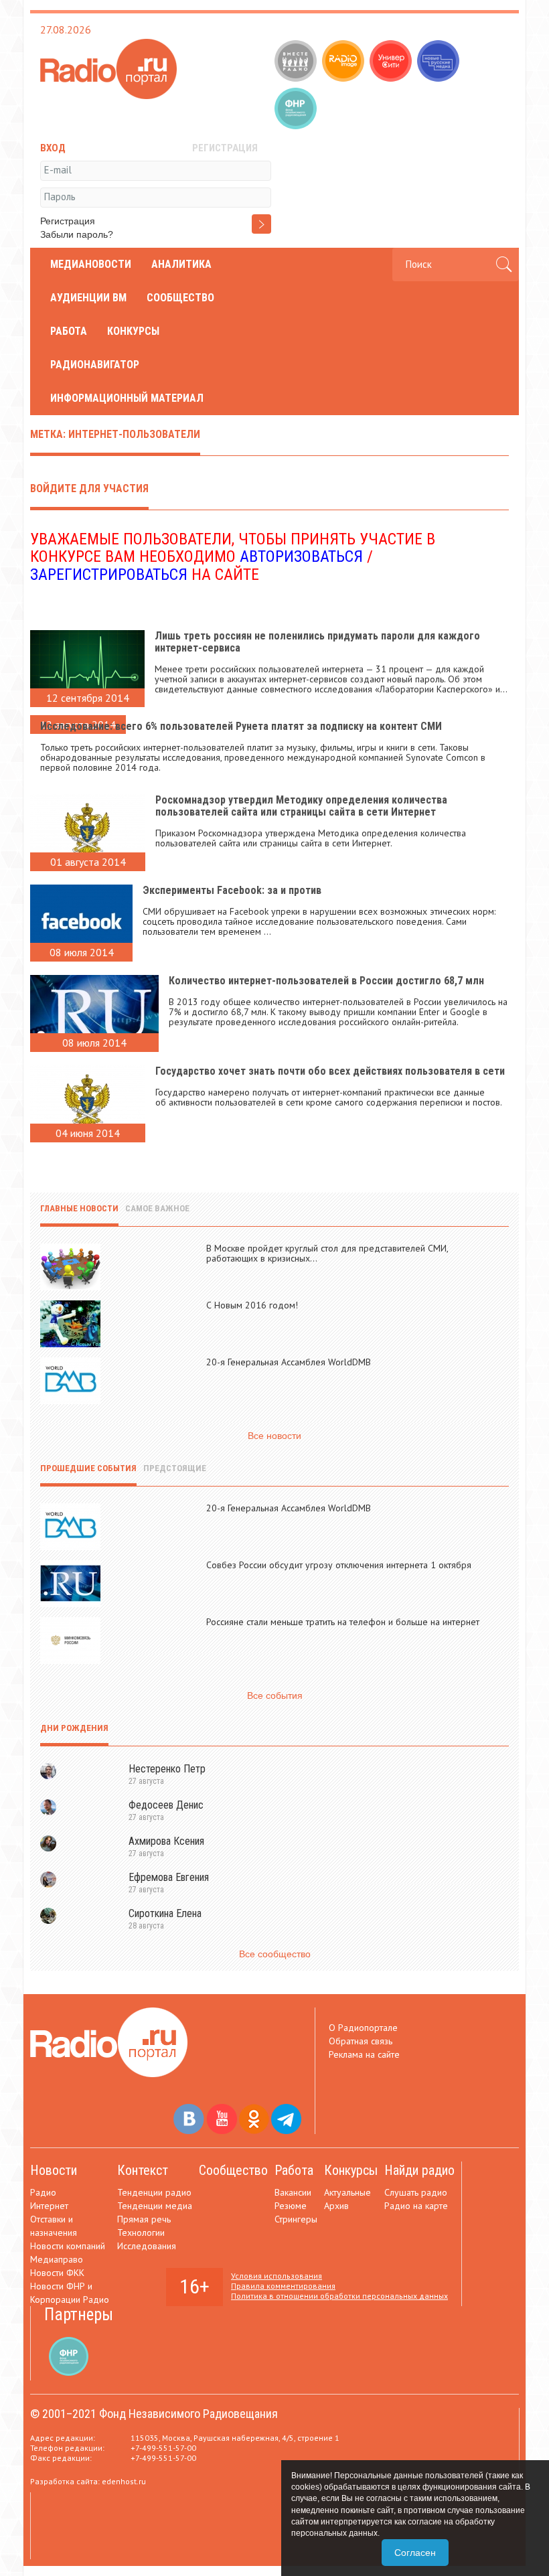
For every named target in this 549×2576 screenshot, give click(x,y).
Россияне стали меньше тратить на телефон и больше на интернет (343, 1622)
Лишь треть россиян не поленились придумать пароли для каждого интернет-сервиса (317, 642)
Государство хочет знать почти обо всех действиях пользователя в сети (330, 1071)
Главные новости (79, 1208)
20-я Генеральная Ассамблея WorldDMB (289, 1362)
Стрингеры (296, 2219)
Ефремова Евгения (169, 1877)
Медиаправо (57, 2259)
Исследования (147, 2246)
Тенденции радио (154, 2192)
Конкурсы (133, 331)
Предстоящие (175, 1468)
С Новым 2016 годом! (252, 1305)
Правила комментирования (283, 2286)
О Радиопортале (363, 2028)
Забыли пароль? (77, 234)
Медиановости (91, 264)
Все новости (274, 1436)
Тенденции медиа (155, 2206)
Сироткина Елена (165, 1913)
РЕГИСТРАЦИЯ (225, 148)
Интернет (49, 2206)
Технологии (141, 2232)
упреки (286, 911)
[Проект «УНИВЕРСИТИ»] (392, 62)
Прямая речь (144, 2219)
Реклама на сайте (364, 2054)
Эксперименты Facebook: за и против (232, 890)
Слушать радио (416, 2192)
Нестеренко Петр (167, 1769)
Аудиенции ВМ (88, 298)
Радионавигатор (95, 365)
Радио (43, 2192)
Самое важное (157, 1208)
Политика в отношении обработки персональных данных (339, 2296)
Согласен (415, 2553)
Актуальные (347, 2192)
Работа (69, 331)
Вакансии (293, 2192)
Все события (275, 1695)
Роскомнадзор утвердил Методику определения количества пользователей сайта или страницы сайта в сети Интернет (301, 806)
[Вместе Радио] (297, 62)
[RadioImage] (344, 62)
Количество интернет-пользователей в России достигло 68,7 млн (326, 981)
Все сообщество (275, 1954)
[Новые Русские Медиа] (440, 62)
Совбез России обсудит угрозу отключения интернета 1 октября (339, 1565)
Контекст (143, 2170)
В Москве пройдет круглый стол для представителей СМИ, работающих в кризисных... (327, 1253)
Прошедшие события (88, 1468)
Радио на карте (416, 2206)
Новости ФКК (57, 2273)
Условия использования (277, 2276)
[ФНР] (297, 110)
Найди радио (419, 2170)
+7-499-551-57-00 (163, 2448)
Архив (336, 2206)
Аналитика (181, 264)
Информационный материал (127, 398)
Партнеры (79, 2315)
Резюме (291, 2206)
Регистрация (68, 221)
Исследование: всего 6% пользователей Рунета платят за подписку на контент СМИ (241, 726)
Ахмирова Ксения (166, 1841)
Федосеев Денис (166, 1805)
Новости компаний (68, 2246)
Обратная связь (361, 2041)
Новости (54, 2170)
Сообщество (180, 298)
